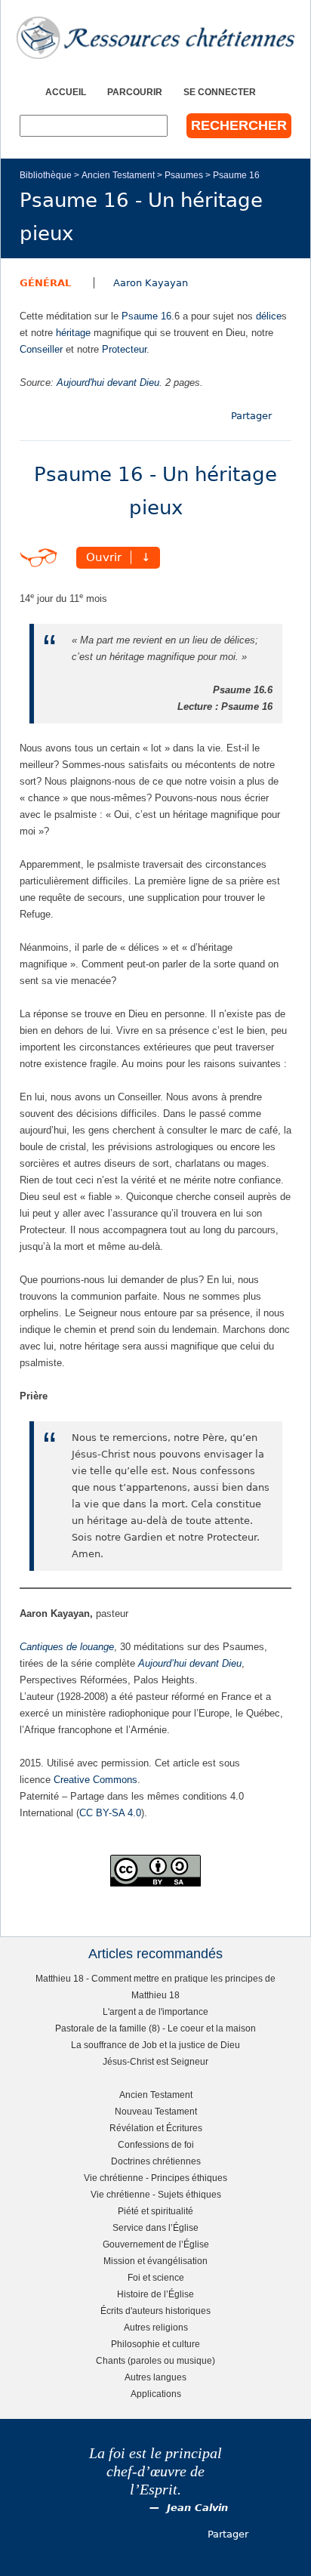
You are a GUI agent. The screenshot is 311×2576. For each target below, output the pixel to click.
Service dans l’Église (155, 2227)
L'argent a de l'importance (155, 2011)
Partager (251, 416)
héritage (73, 333)
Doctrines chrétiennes (156, 2161)
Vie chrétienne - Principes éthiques (155, 2178)
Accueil (66, 92)
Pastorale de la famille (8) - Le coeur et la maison (155, 2028)
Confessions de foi (156, 2144)
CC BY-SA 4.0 (110, 1813)
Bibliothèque (46, 175)
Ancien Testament (118, 175)
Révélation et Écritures (156, 2128)
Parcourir (135, 92)
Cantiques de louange (67, 1647)
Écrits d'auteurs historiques (155, 2311)
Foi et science (156, 2277)
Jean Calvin (197, 2508)
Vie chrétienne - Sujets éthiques (156, 2194)
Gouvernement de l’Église (156, 2244)
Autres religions (156, 2327)
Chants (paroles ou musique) (155, 2360)
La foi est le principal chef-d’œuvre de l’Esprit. (155, 2471)
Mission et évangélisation (155, 2261)
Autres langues (155, 2377)
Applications (156, 2394)
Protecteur (124, 349)
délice (269, 316)
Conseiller (41, 349)
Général (45, 283)
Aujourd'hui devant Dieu (108, 383)
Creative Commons (95, 1780)
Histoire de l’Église (155, 2294)
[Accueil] (155, 38)
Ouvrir (104, 557)
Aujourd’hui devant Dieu (190, 1663)
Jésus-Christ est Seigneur (155, 2061)
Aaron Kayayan (151, 283)
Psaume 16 (236, 175)
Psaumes (184, 175)
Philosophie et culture (155, 2344)
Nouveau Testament (156, 2111)
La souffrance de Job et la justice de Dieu (155, 2045)
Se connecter (220, 92)
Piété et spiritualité (155, 2211)
